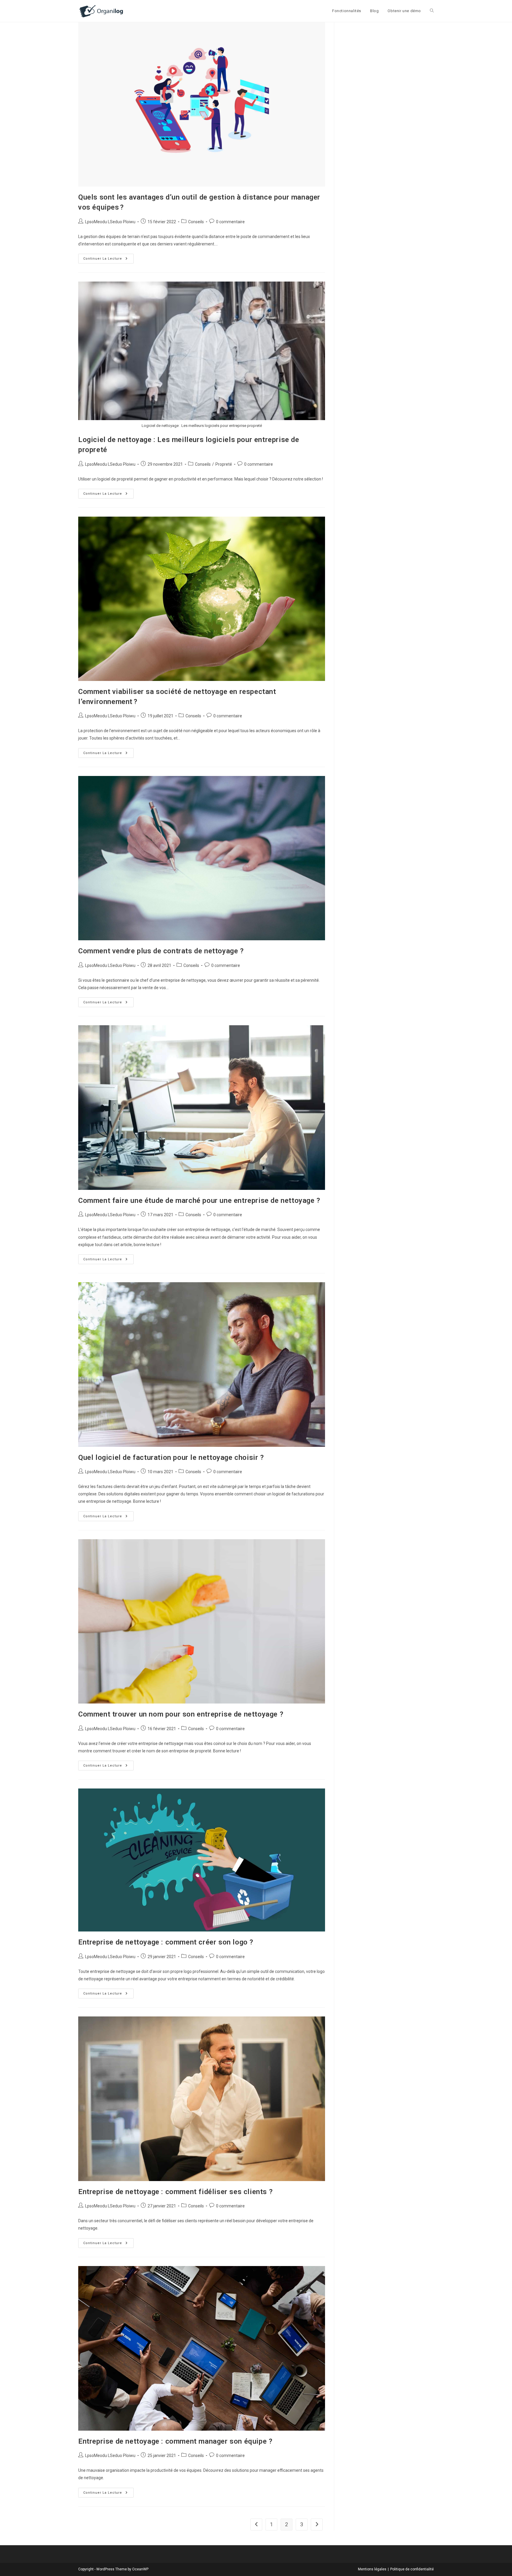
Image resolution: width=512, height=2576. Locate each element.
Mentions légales (372, 2569)
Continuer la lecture (108, 260)
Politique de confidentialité (412, 2569)
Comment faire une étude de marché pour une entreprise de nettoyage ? (199, 1201)
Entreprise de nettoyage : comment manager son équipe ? (175, 2441)
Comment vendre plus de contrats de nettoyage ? (161, 951)
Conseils (196, 222)
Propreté (224, 464)
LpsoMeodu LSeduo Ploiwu (110, 222)
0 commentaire (230, 222)
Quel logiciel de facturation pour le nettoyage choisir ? (171, 1457)
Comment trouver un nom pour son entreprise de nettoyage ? (181, 1714)
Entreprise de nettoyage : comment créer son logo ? (166, 1942)
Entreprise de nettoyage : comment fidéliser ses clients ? (175, 2192)
